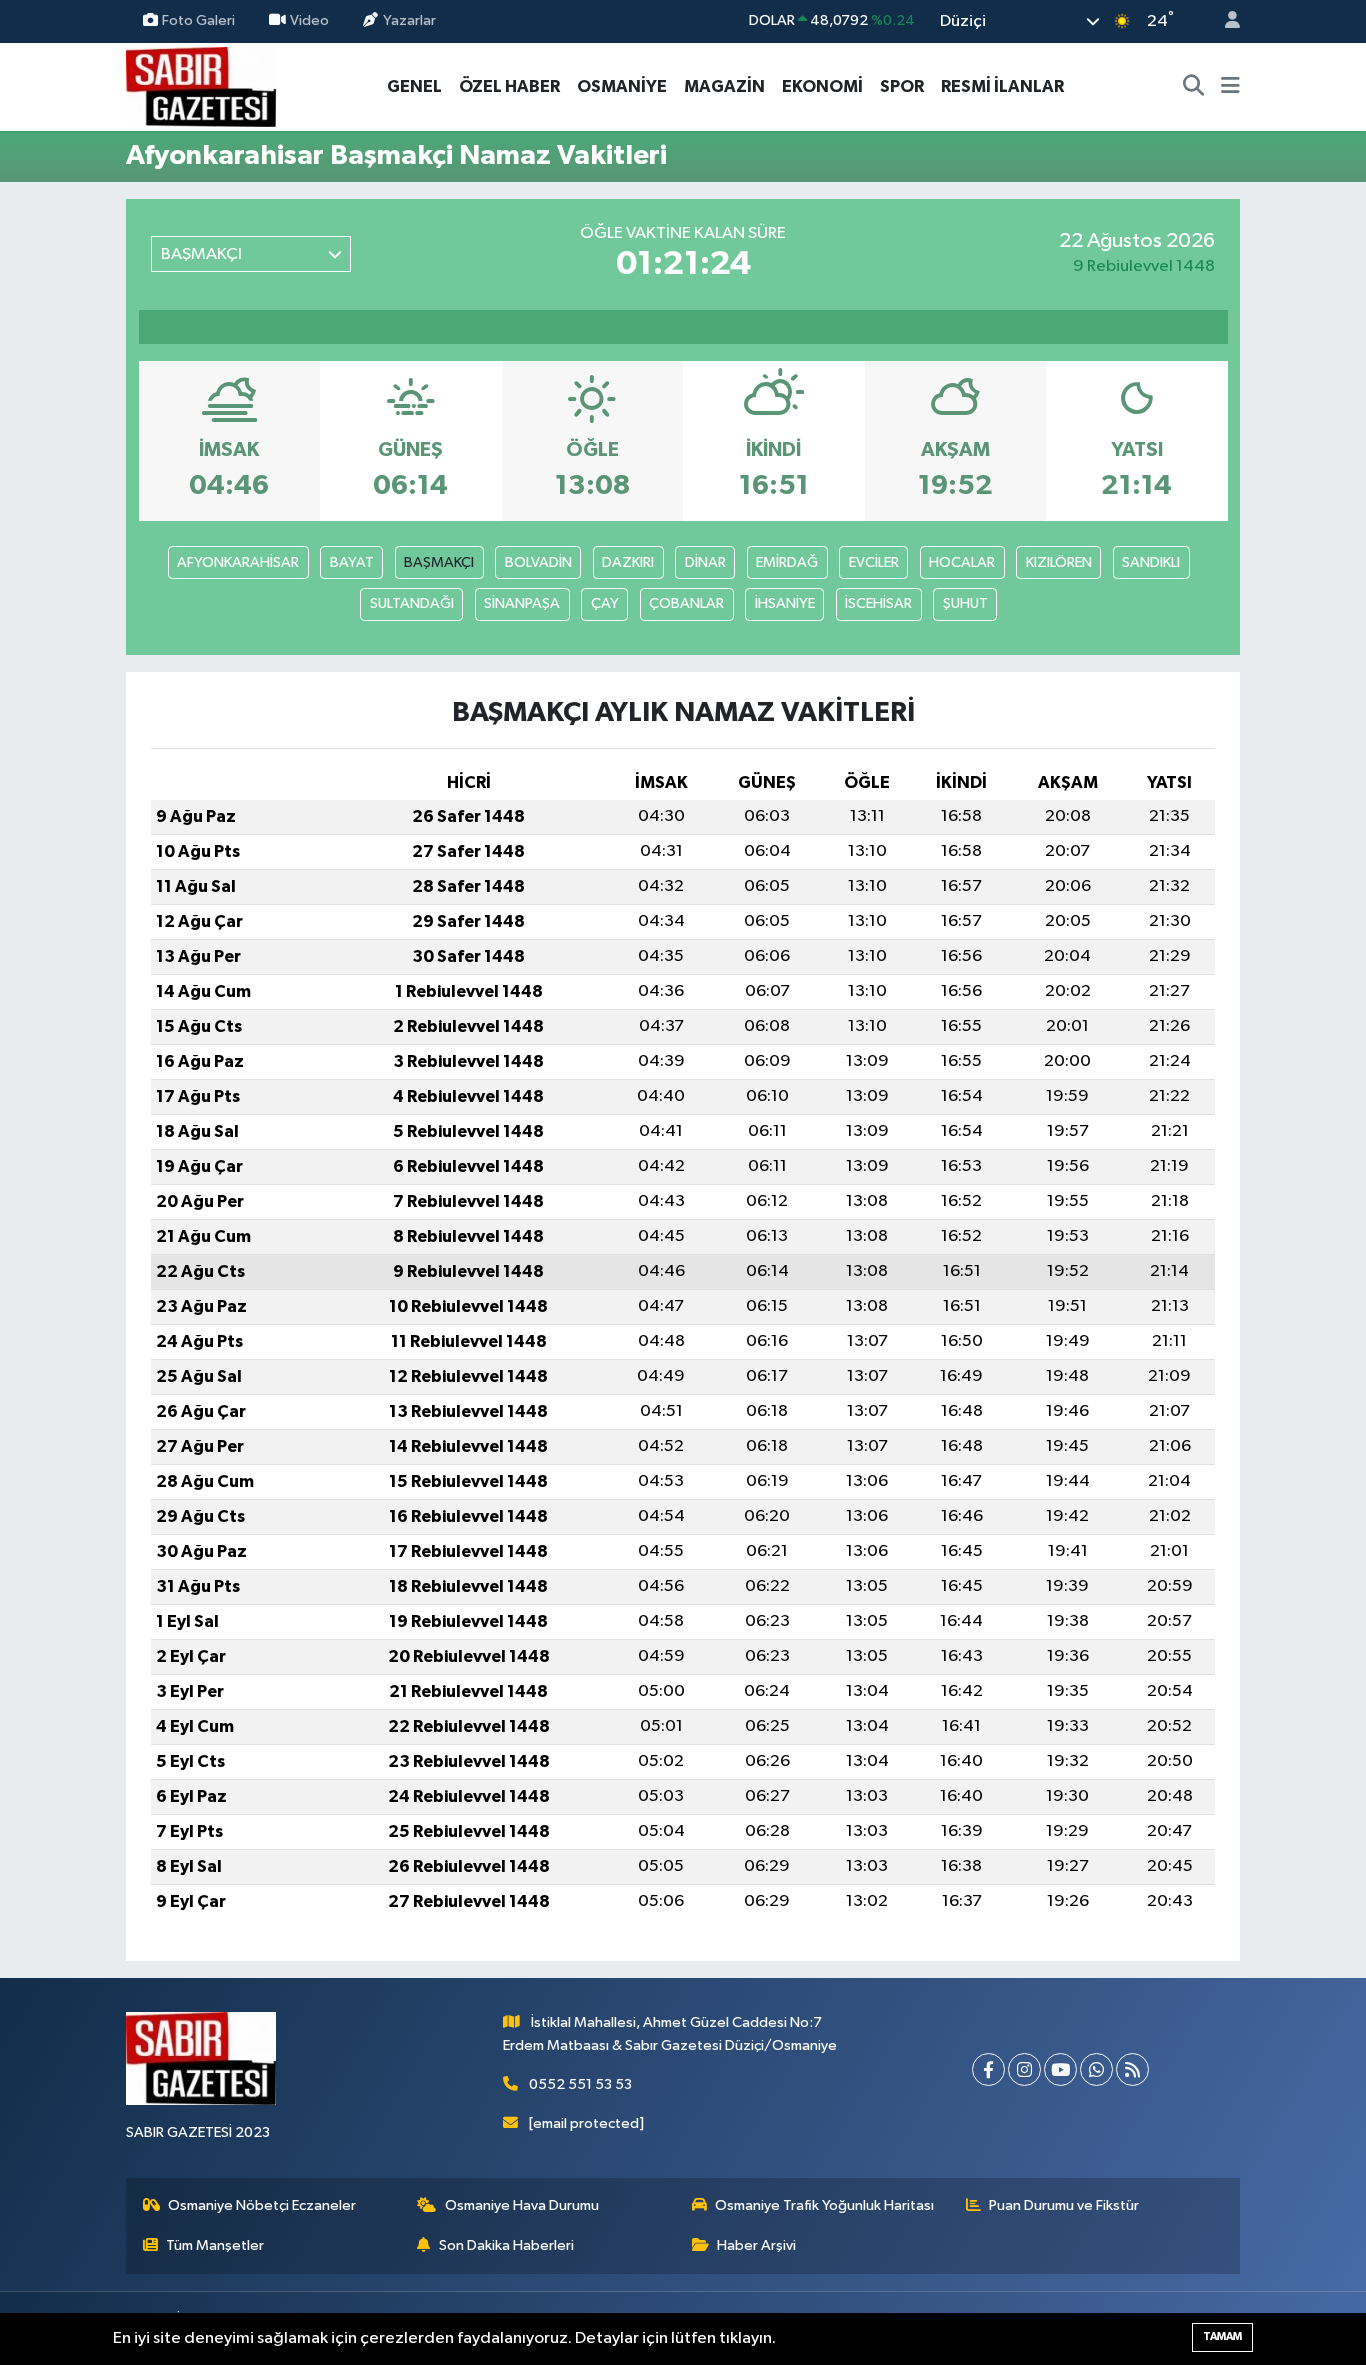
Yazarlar (409, 20)
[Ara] (1194, 87)
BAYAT (352, 562)
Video (309, 20)
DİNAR (705, 562)
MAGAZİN (724, 86)
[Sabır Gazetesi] (201, 85)
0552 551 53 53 (580, 2084)
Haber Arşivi (756, 2245)
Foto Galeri (198, 20)
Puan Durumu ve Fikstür (1064, 2205)
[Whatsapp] (1096, 2069)
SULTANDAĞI (412, 603)
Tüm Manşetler (215, 2245)
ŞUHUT (965, 603)
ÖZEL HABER (509, 86)
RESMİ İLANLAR (1002, 86)
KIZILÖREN (1059, 562)
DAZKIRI (628, 562)
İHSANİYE (785, 603)
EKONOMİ (822, 86)
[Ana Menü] (1230, 87)
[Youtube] (1060, 2069)
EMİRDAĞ (787, 562)
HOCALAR (962, 562)
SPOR (902, 86)
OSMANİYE (622, 86)
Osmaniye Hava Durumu (522, 2205)
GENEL (414, 86)
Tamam (1222, 2336)
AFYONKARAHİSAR (238, 562)
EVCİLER (874, 562)
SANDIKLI (1151, 562)
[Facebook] (988, 2069)
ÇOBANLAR (686, 603)
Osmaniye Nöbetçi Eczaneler (262, 2205)
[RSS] (1132, 2069)
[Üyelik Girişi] (1224, 21)
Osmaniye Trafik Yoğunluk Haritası (824, 2205)
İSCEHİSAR (878, 603)
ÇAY (605, 603)
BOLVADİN (538, 562)
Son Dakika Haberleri (506, 2245)
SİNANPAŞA (522, 603)
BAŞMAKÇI (439, 562)
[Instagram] (1024, 2069)
